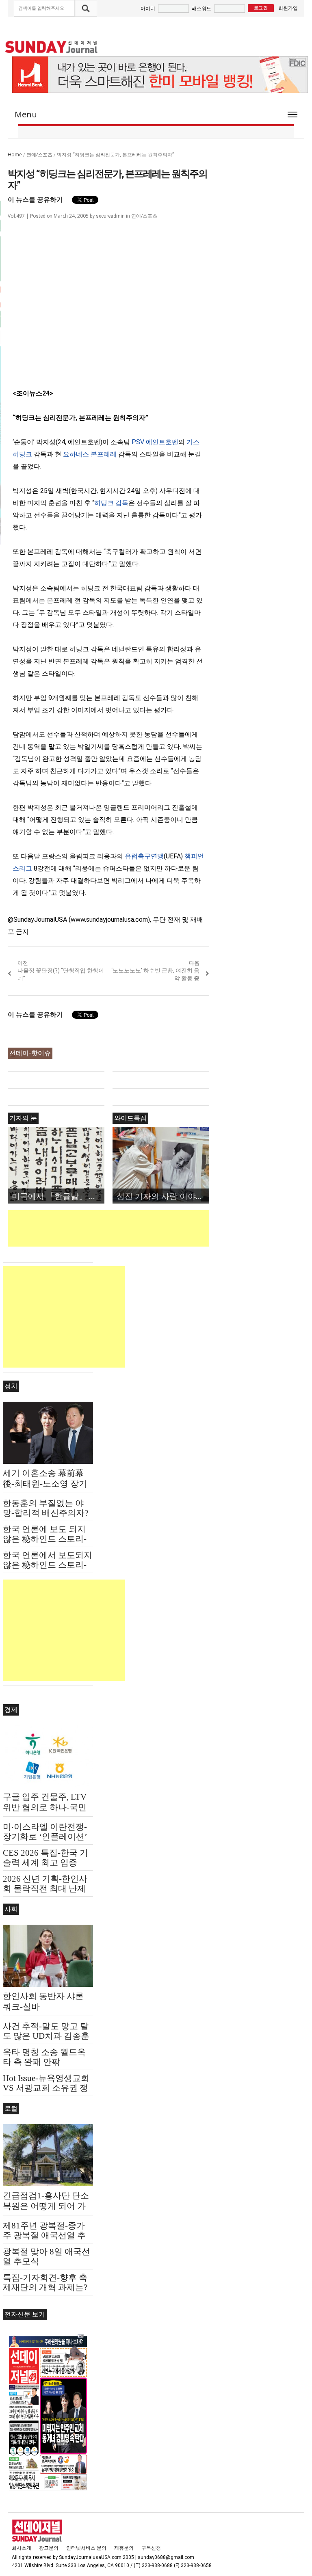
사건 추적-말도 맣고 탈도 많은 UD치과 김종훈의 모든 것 (46, 2036)
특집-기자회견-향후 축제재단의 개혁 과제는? (45, 2282)
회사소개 (22, 2548)
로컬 (11, 2108)
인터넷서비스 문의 (86, 2548)
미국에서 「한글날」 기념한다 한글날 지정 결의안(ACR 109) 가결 (58, 1196)
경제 (11, 1710)
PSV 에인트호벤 (155, 442)
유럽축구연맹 (144, 856)
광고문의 (49, 2548)
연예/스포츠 (39, 155)
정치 (11, 1386)
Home (15, 155)
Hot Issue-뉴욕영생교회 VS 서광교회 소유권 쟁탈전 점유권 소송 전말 (46, 2088)
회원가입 (288, 8)
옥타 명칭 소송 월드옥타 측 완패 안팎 (44, 2057)
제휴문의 (124, 2548)
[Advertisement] (156, 1228)
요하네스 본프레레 (90, 454)
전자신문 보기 (25, 2314)
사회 (11, 1909)
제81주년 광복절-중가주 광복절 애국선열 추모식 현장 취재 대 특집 (45, 2235)
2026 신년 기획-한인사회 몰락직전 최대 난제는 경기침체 (45, 1889)
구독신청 (151, 2548)
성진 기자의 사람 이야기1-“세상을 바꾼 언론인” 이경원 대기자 (163, 1196)
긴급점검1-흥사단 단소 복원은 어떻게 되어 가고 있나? (46, 2206)
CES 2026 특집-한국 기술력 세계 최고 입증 (45, 1858)
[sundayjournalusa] (52, 47)
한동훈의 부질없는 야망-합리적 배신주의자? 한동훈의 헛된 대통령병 (48, 1513)
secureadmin (110, 216)
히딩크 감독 (111, 503)
